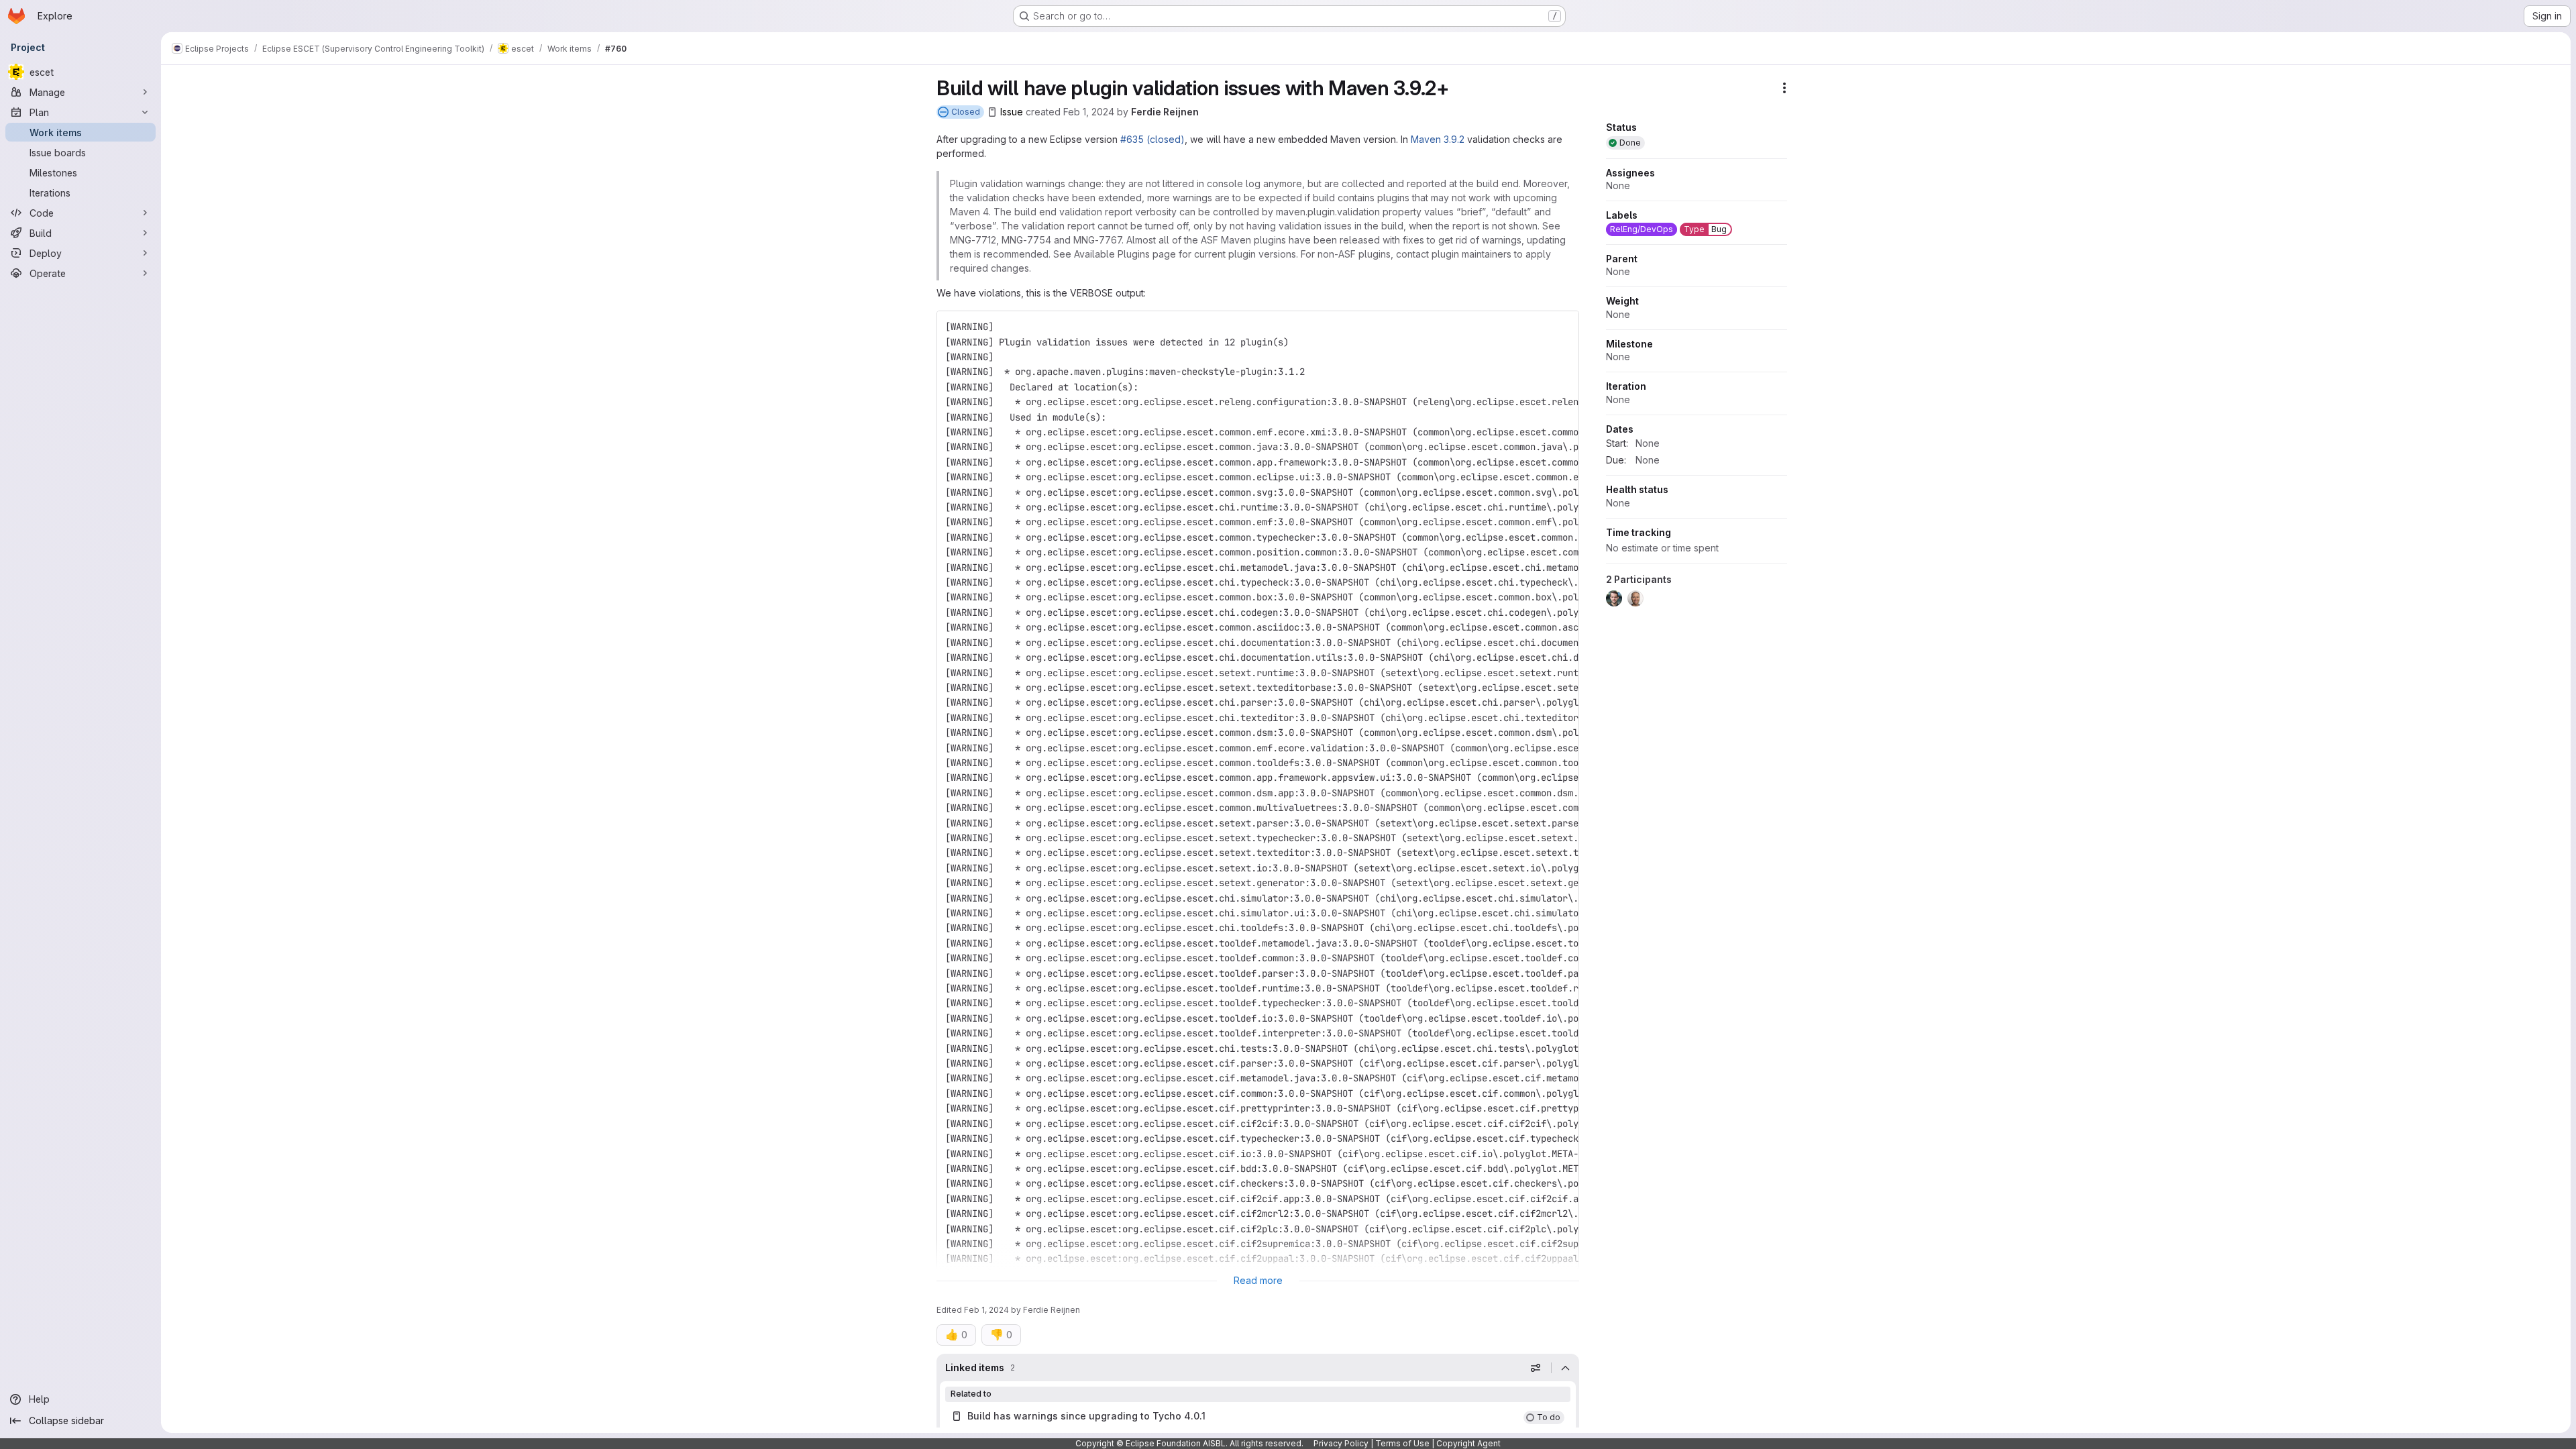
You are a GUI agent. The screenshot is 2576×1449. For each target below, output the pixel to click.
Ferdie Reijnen (1165, 112)
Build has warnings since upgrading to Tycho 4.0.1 (1086, 1416)
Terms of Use (1402, 1443)
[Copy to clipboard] (1563, 327)
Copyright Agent (1468, 1443)
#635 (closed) (1152, 139)
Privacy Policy (1341, 1443)
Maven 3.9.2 (1438, 139)
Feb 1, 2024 (1089, 112)
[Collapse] (1565, 1368)
